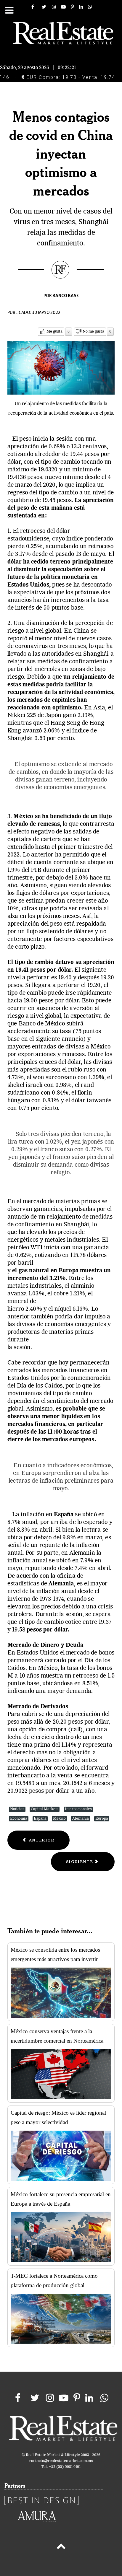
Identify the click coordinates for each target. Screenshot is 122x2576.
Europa (102, 1819)
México (59, 1819)
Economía (19, 1819)
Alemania (81, 1819)
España (40, 1819)
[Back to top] (61, 2547)
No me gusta (93, 332)
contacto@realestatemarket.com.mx (61, 2461)
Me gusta (54, 332)
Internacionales (78, 1809)
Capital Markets (45, 1809)
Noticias (17, 1809)
